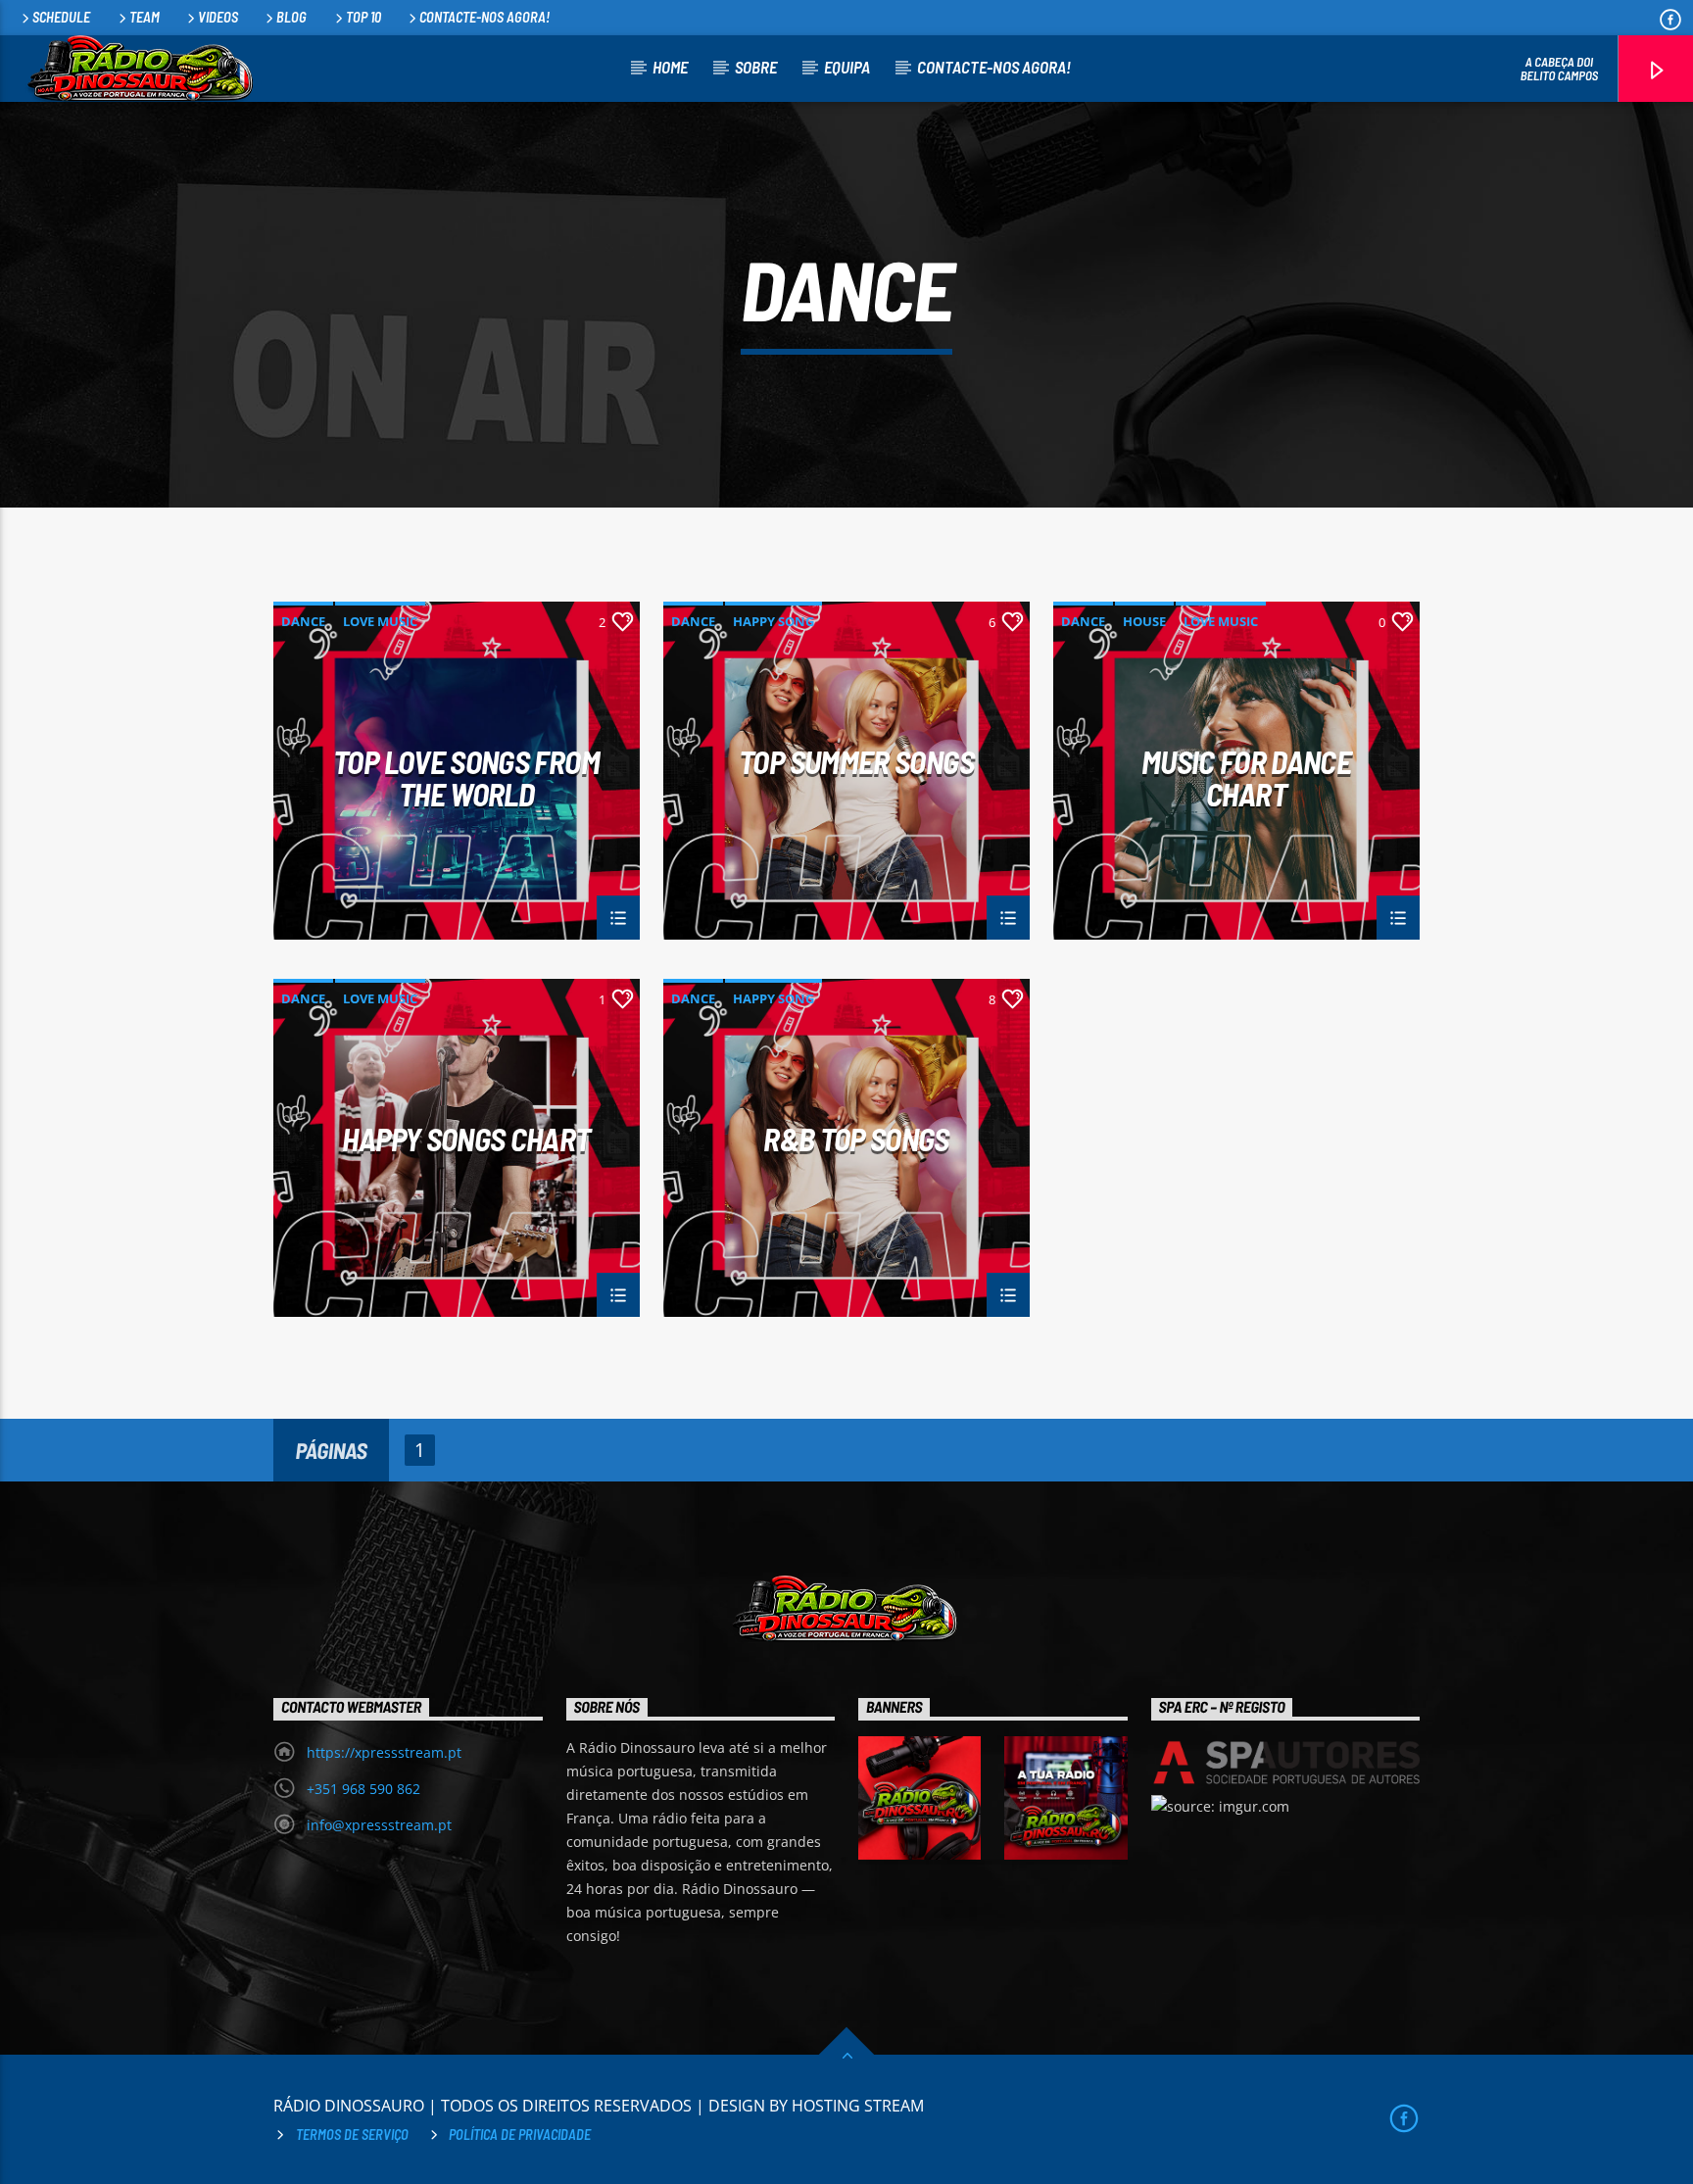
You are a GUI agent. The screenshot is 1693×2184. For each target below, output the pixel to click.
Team (145, 17)
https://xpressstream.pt (384, 1752)
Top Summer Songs (856, 763)
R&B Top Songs (856, 1140)
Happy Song (774, 621)
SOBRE (756, 67)
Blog (291, 17)
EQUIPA (847, 67)
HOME (670, 67)
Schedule (61, 17)
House (1144, 621)
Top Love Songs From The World (466, 777)
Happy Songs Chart (466, 1140)
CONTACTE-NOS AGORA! (484, 17)
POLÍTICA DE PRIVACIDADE (520, 2135)
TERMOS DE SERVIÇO (352, 2135)
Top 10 (363, 17)
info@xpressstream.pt (379, 1825)
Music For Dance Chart (1246, 777)
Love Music (380, 621)
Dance (303, 621)
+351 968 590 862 (363, 1789)
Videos (218, 17)
